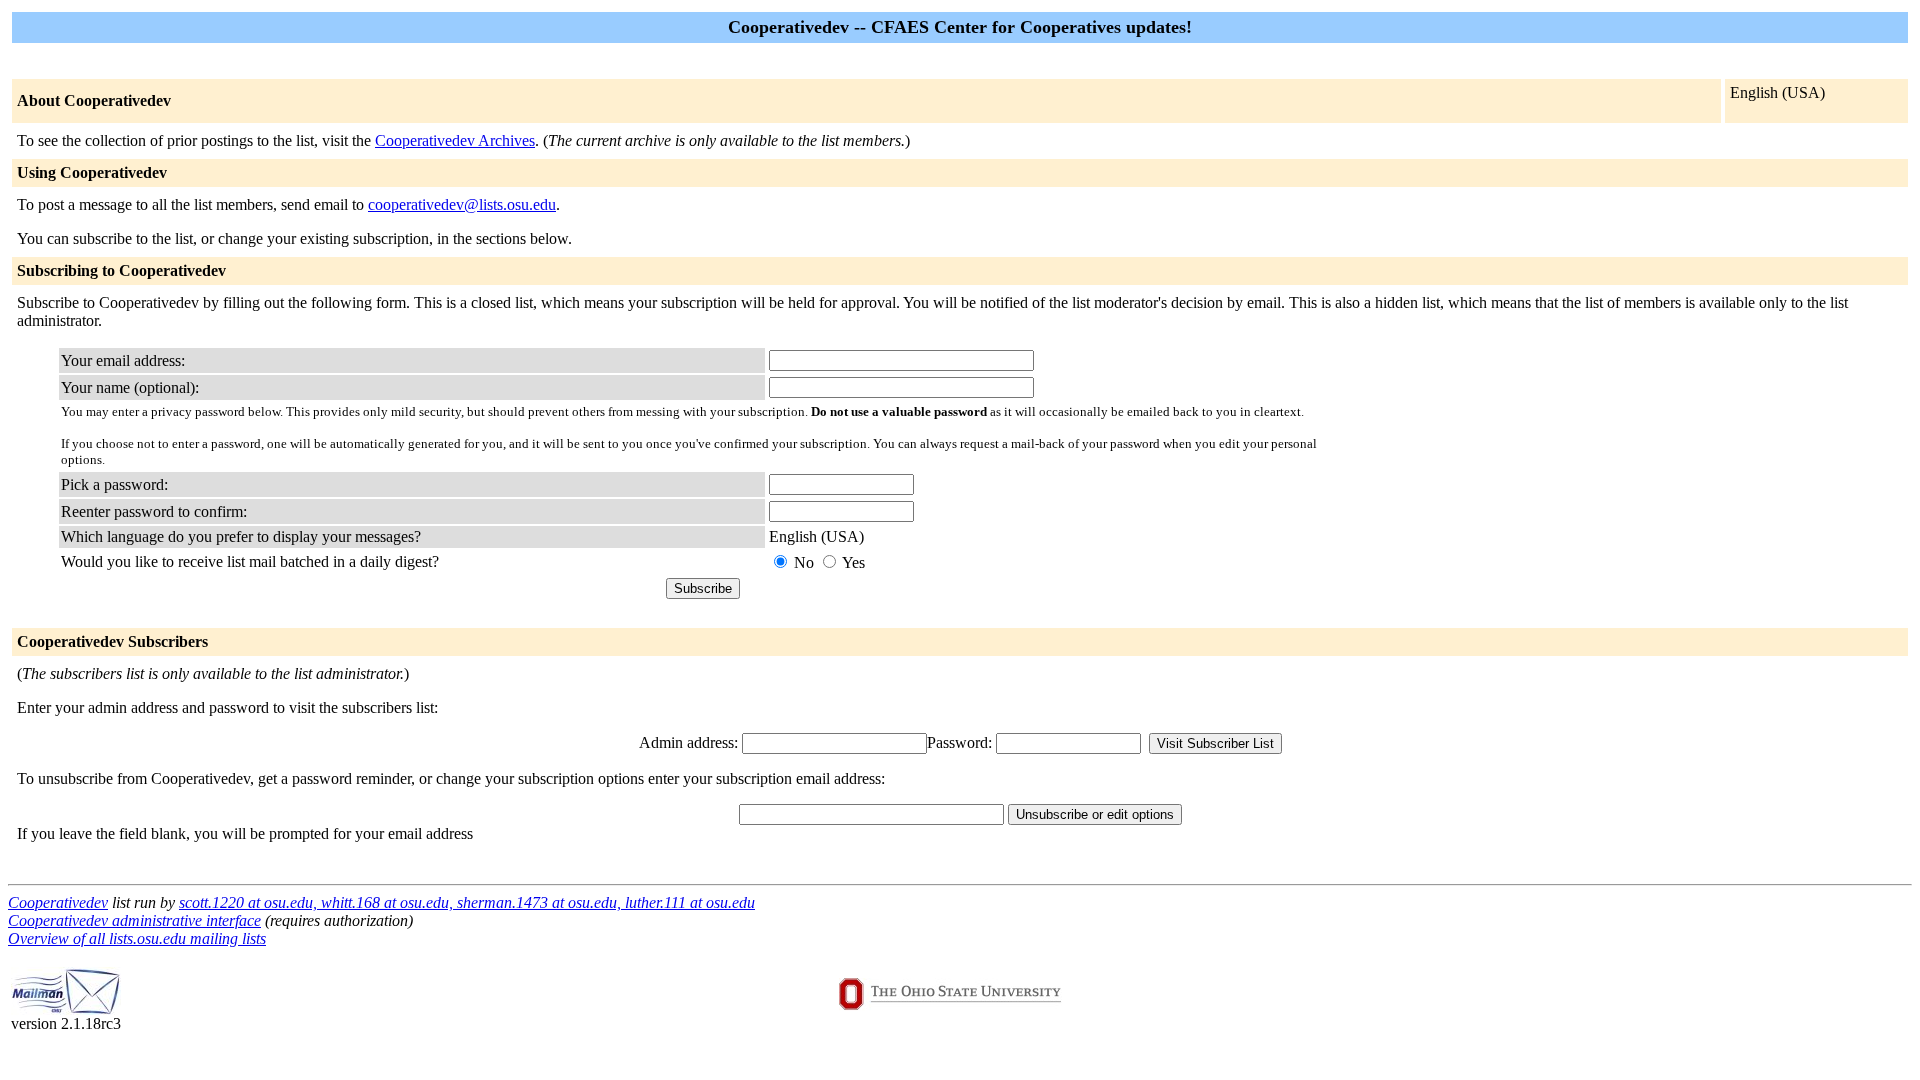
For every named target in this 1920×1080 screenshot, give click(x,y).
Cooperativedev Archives (455, 140)
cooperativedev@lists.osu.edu (462, 204)
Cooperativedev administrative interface (134, 920)
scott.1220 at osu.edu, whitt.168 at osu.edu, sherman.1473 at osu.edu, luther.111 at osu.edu (467, 902)
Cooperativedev (58, 902)
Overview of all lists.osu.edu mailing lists (137, 938)
